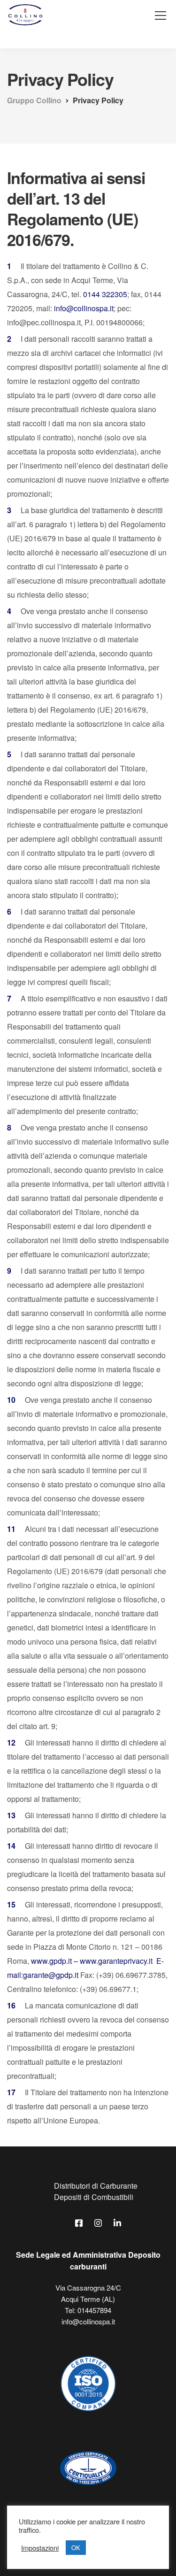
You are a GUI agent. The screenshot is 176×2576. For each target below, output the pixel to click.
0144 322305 (105, 294)
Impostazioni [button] (40, 2548)
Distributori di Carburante (96, 2186)
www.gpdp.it (51, 1961)
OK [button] (76, 2548)
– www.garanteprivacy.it (112, 1961)
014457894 (94, 2310)
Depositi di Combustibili (94, 2197)
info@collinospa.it (84, 308)
